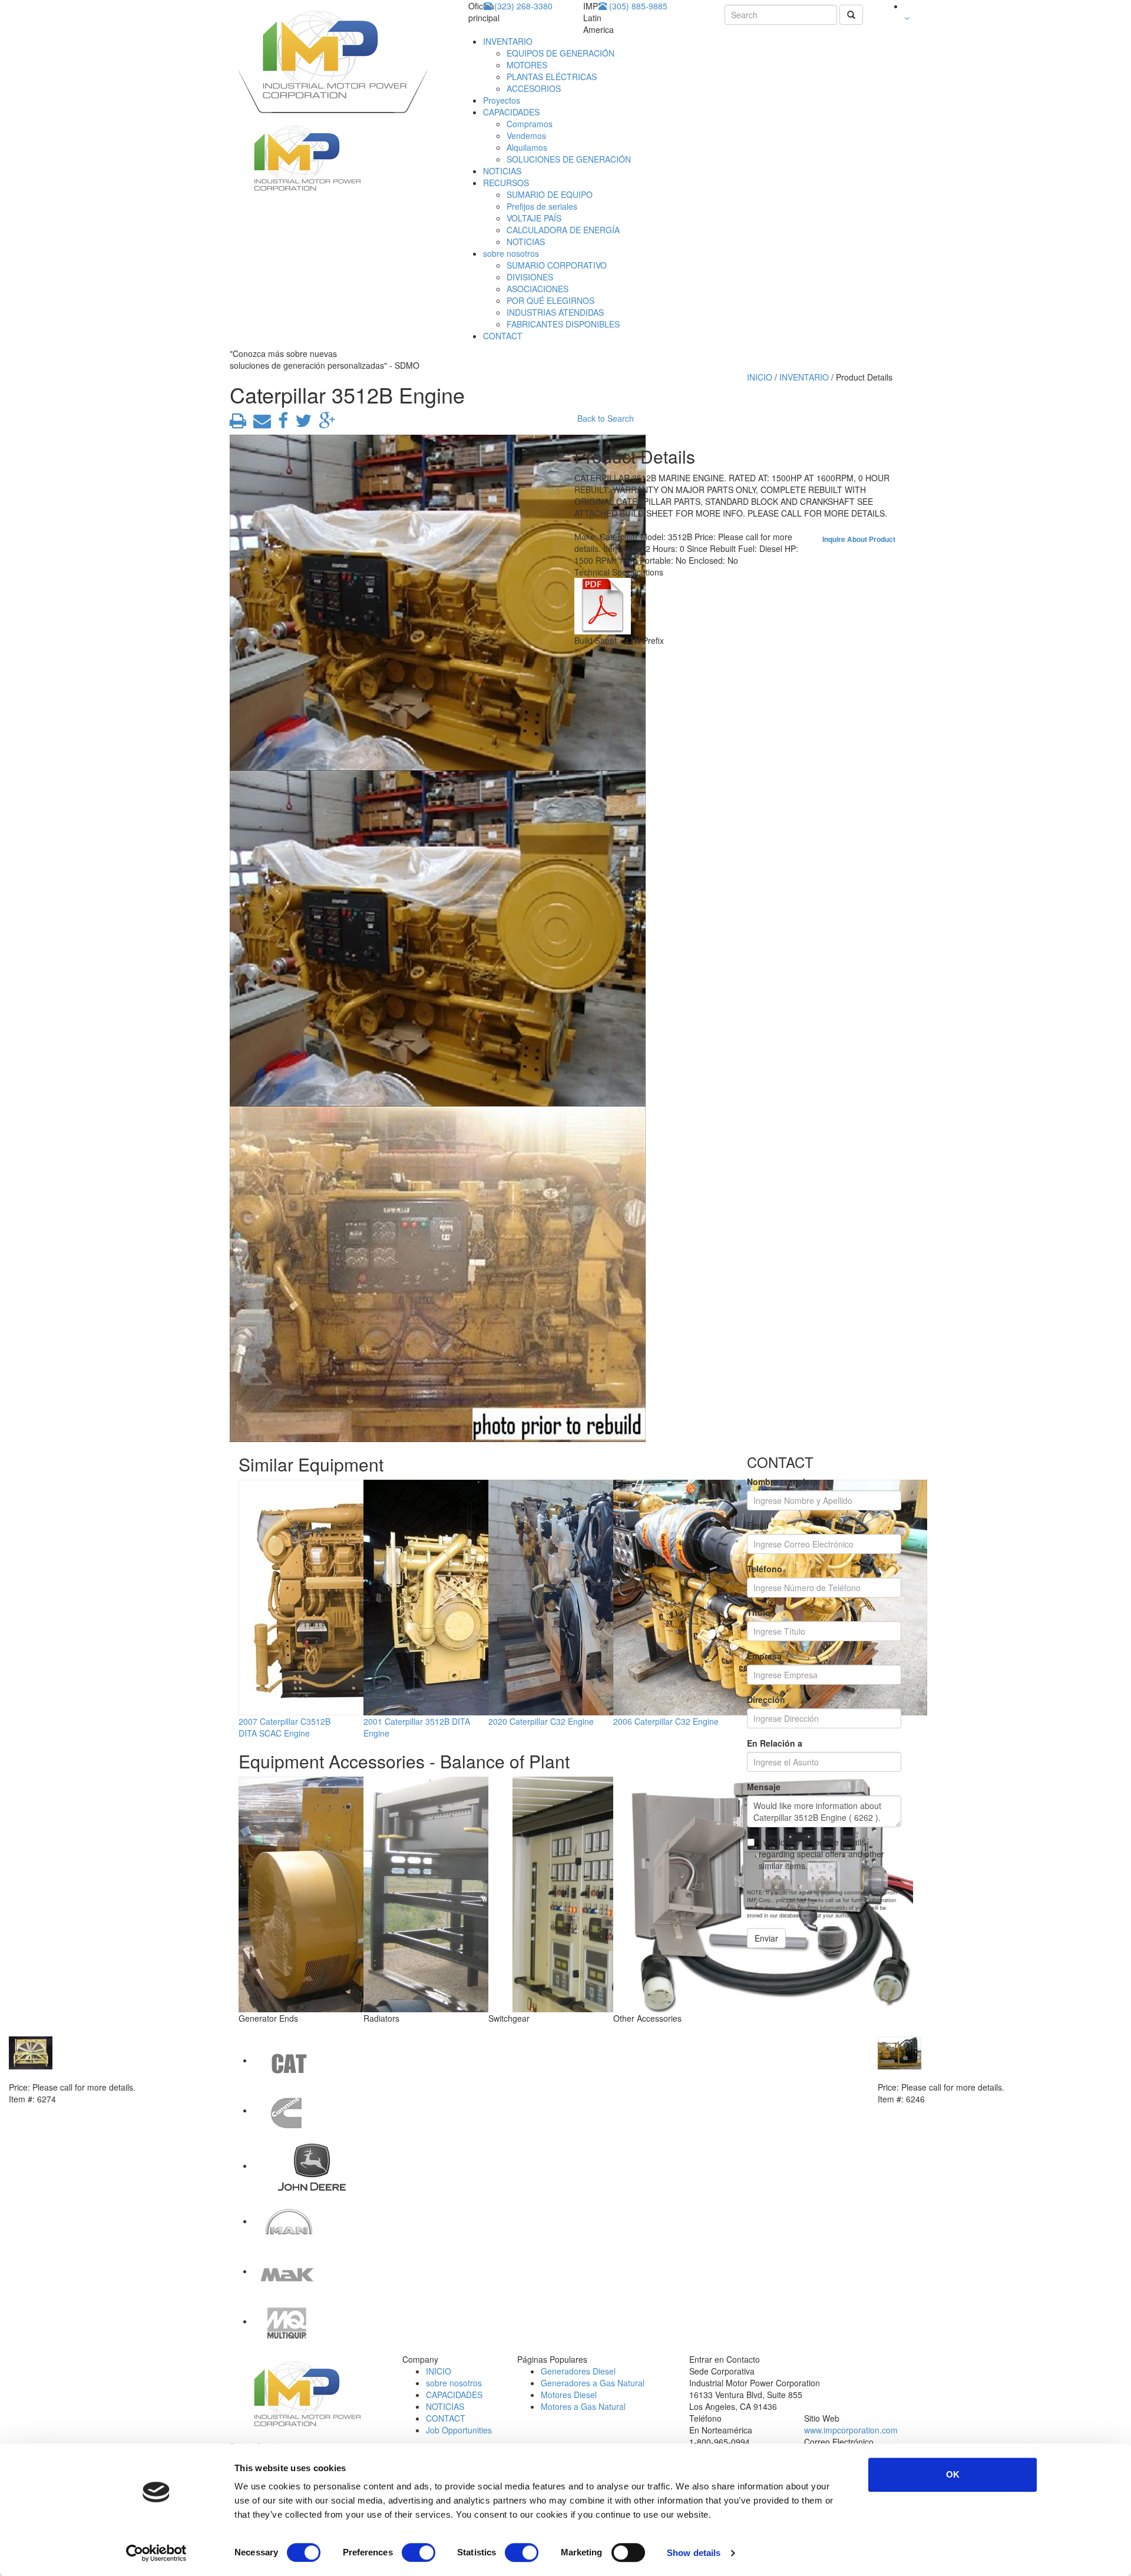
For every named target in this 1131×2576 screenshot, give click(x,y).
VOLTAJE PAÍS (534, 218)
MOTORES (527, 65)
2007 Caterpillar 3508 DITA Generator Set (959, 2075)
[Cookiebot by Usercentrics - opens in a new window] (156, 2553)
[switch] (419, 2552)
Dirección (766, 1699)
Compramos (530, 124)
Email (758, 1525)
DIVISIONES (530, 277)
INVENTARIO (508, 41)
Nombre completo (783, 1482)
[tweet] (301, 424)
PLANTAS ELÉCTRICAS (552, 77)
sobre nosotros (511, 253)
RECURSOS (506, 183)
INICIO (760, 377)
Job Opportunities (459, 2430)
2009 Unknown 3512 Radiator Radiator (86, 2075)
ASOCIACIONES (538, 289)
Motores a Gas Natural (583, 2406)
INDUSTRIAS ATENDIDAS (555, 312)
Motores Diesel (569, 2395)
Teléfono (765, 1569)
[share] (281, 424)
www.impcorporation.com (851, 2430)
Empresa (764, 1656)
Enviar (766, 1938)
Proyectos (502, 100)
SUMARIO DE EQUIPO (550, 194)
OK (953, 2474)
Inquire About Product (859, 539)
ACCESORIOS (534, 88)
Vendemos (526, 135)
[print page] (238, 424)
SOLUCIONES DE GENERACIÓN (569, 159)
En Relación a (775, 1743)
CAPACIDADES (511, 112)
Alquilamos (527, 147)
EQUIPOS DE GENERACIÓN (560, 53)
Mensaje (764, 1787)
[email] (260, 424)
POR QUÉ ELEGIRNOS (550, 300)
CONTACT (503, 336)
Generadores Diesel (578, 2371)
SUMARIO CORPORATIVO (557, 265)
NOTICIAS (502, 171)
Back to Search (606, 418)
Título (759, 1612)
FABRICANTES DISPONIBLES (563, 324)
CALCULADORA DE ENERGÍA (563, 230)
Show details (694, 2553)
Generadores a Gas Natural (593, 2383)
